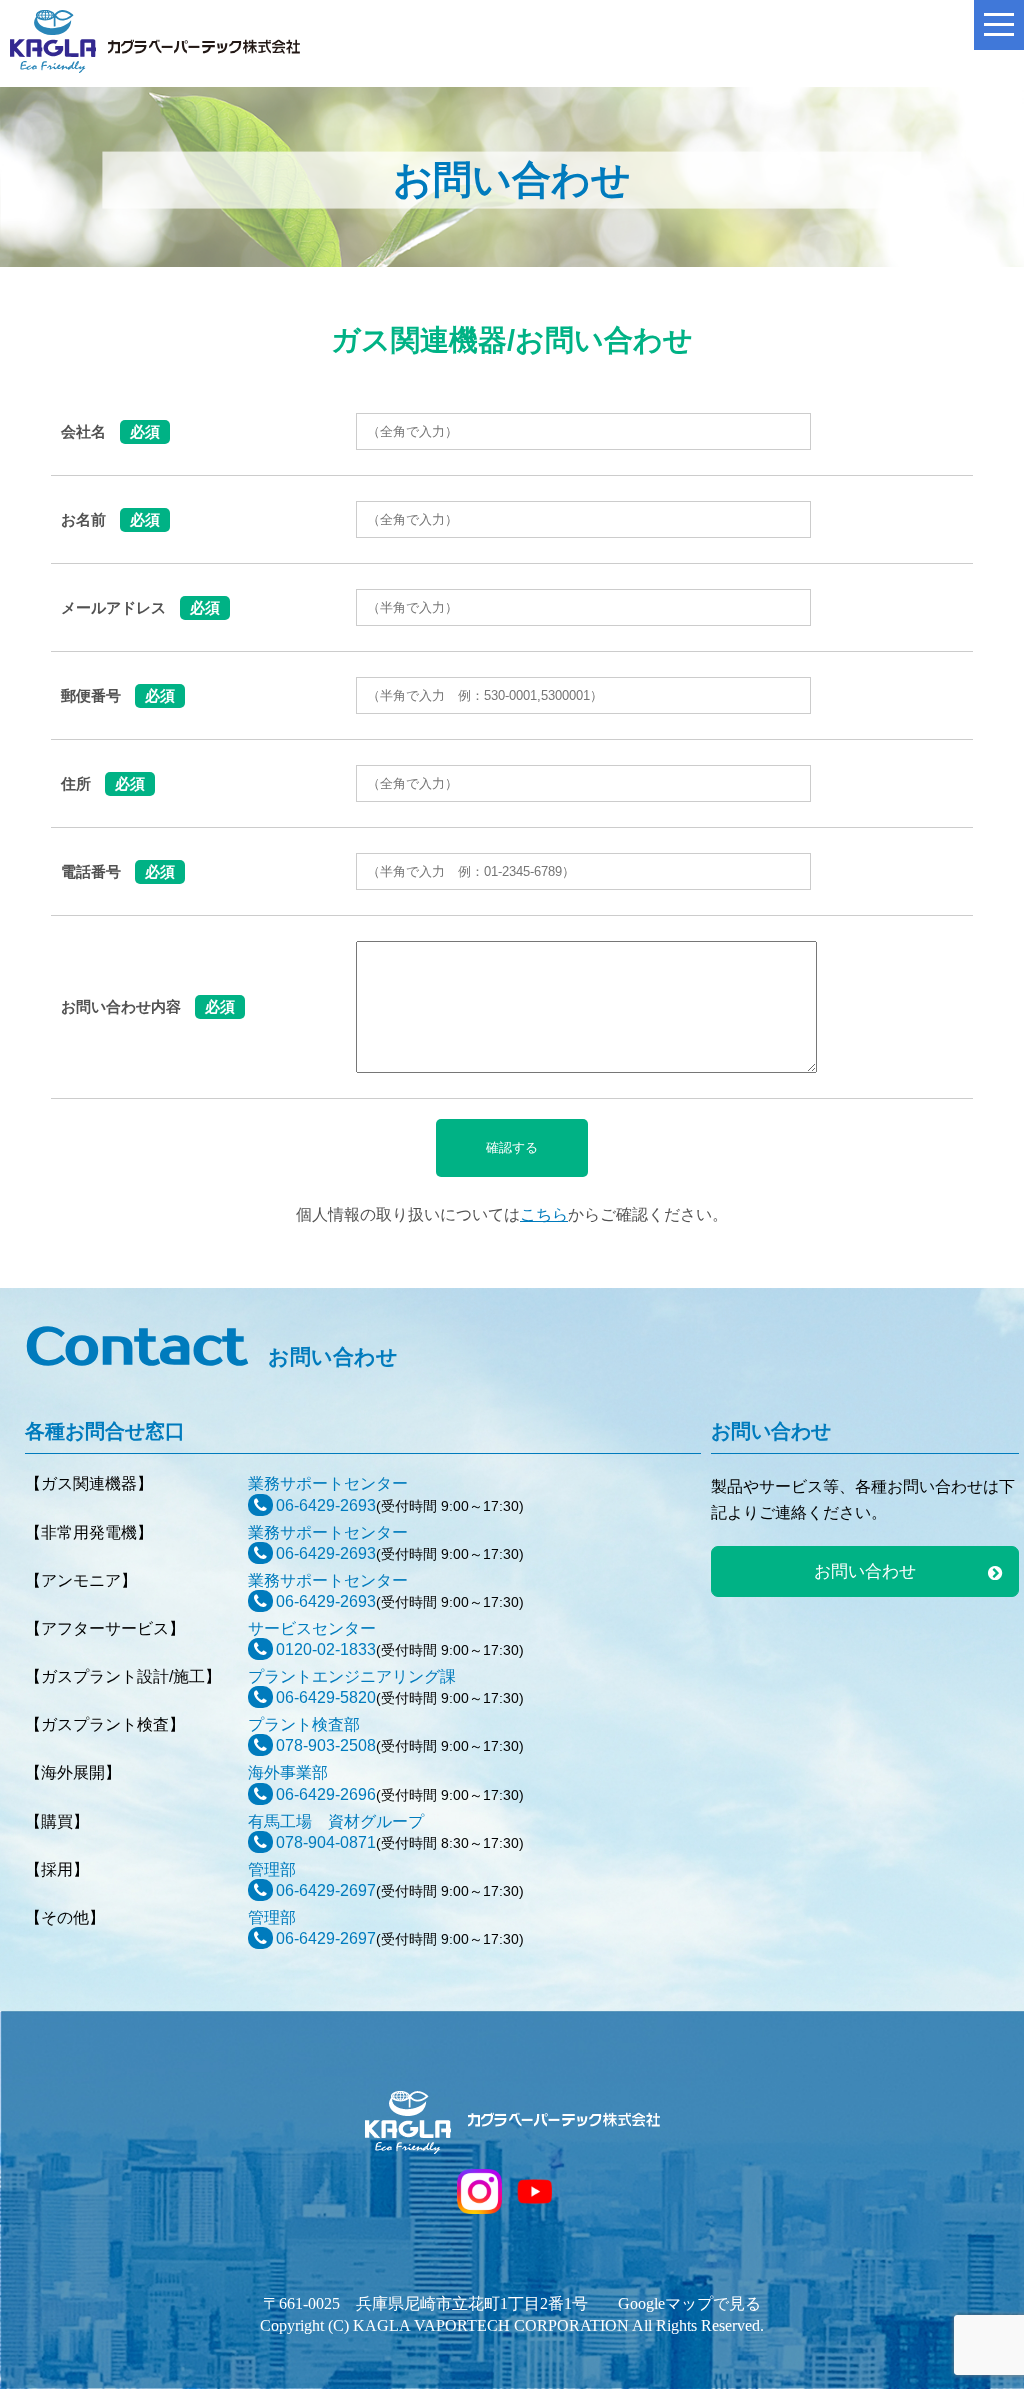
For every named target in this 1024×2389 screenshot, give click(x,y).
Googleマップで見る (689, 2303)
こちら (544, 1214)
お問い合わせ (865, 1571)
